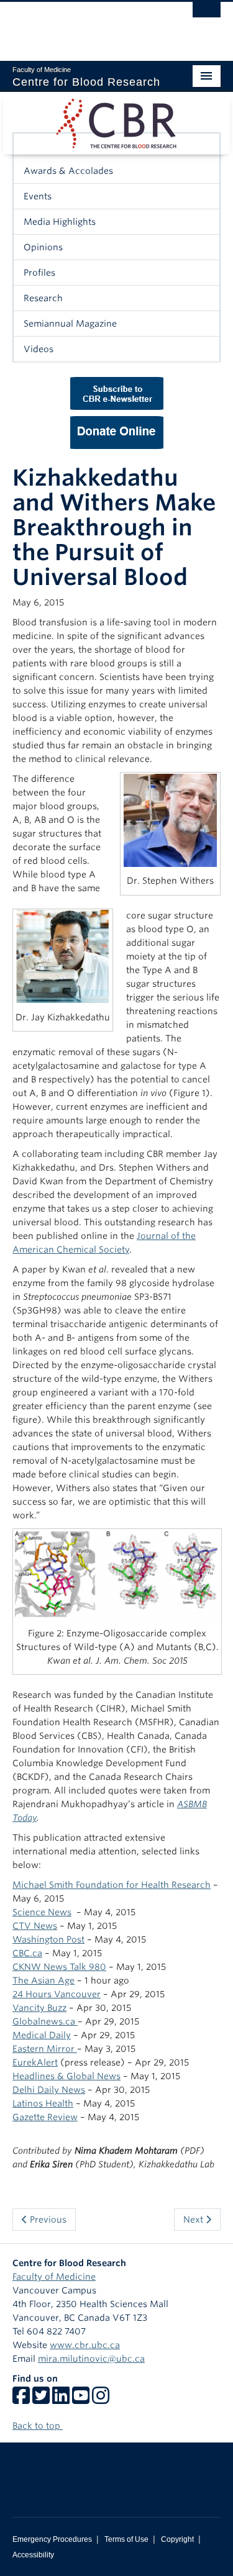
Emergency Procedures (52, 2539)
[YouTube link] (81, 2400)
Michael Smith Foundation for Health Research (112, 1885)
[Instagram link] (101, 2400)
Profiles (39, 273)
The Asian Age (43, 1980)
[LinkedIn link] (61, 2400)
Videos (39, 349)
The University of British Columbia (85, 25)
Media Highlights (60, 222)
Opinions (43, 247)
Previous (47, 2220)
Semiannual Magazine (70, 324)
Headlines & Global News (66, 2076)
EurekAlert (35, 2062)
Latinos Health (43, 2103)
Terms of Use (126, 2539)
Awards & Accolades (68, 171)
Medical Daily (42, 2035)
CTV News (35, 1926)
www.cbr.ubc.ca (85, 2345)
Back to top (38, 2426)
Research (43, 298)
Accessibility (33, 2555)
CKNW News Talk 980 (59, 1967)
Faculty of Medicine (54, 2277)
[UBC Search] (207, 16)
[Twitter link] (41, 2400)
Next (194, 2220)
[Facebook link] (21, 2400)
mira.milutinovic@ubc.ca (91, 2359)
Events (38, 196)
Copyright (177, 2539)
